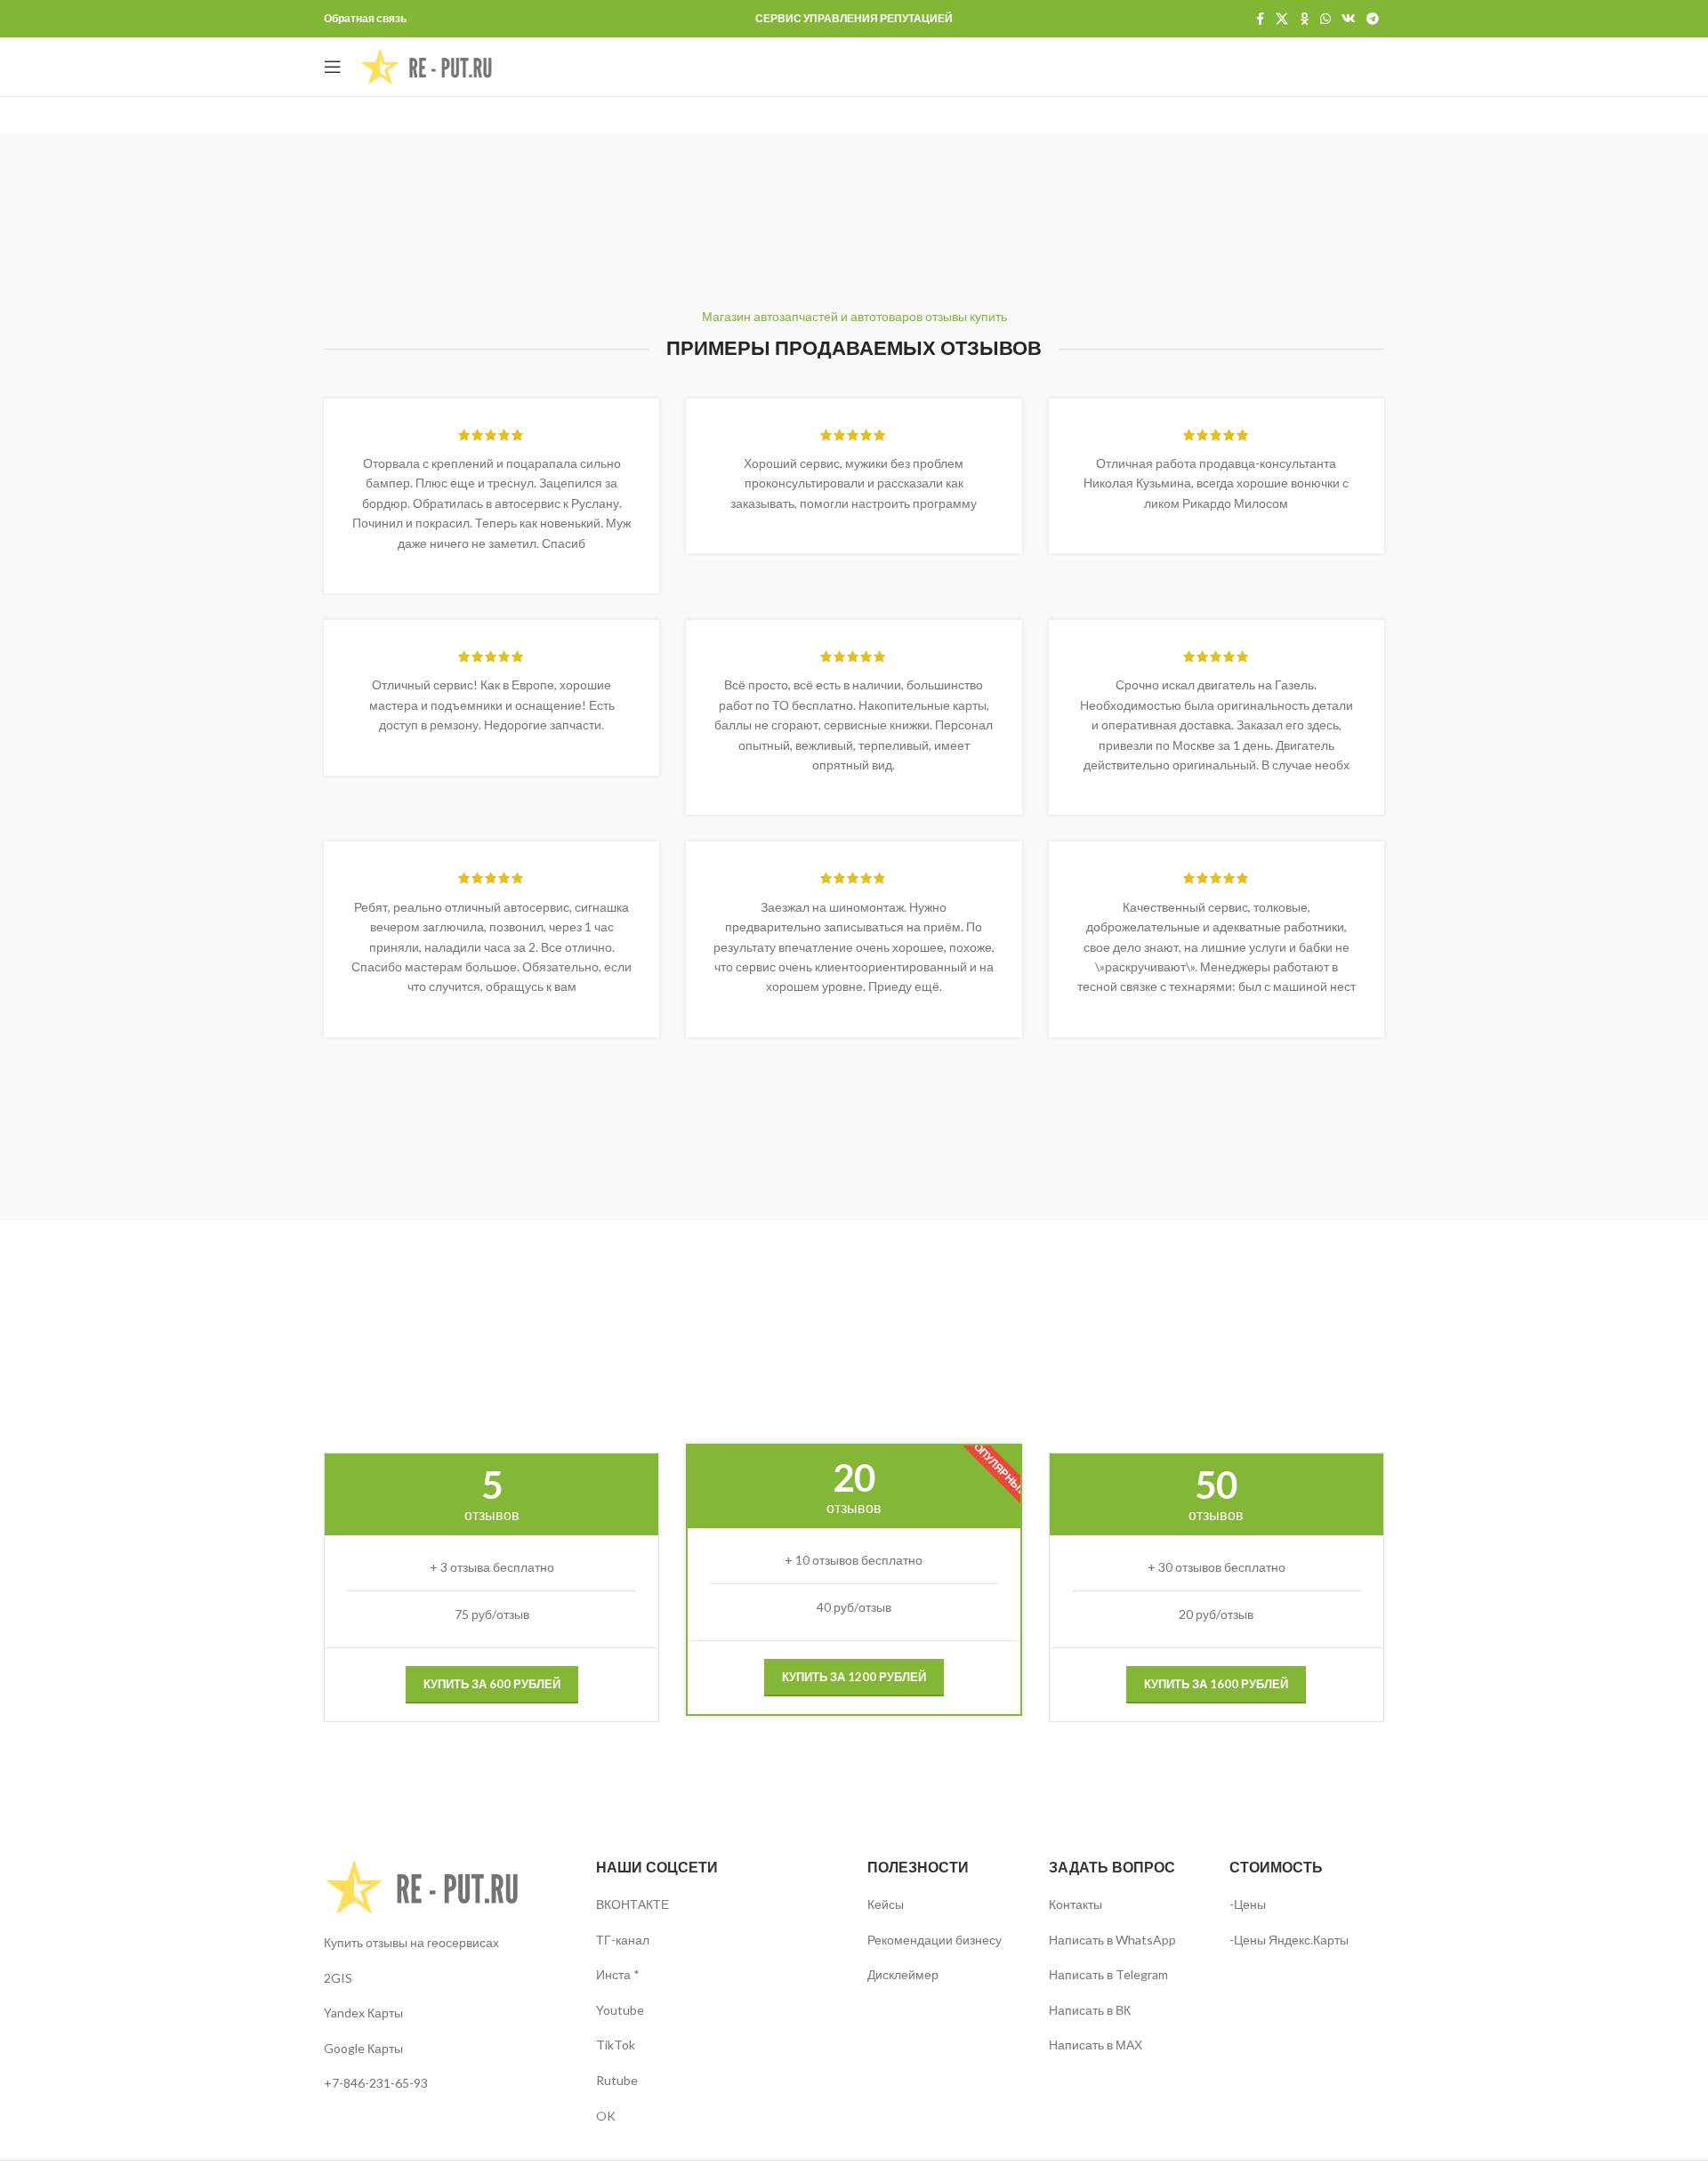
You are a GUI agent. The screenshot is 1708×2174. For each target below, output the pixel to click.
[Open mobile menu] (333, 67)
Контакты (1076, 1904)
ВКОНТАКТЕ (632, 1904)
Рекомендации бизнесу (935, 1940)
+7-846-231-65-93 (376, 2083)
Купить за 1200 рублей (854, 1677)
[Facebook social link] (1260, 19)
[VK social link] (1349, 19)
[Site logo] (426, 65)
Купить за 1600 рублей (1216, 1684)
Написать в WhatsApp (1112, 1940)
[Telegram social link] (1373, 19)
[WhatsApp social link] (1325, 19)
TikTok (616, 2045)
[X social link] (1282, 19)
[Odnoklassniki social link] (1304, 19)
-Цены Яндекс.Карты (1289, 1940)
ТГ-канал (623, 1940)
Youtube (620, 2010)
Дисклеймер (903, 1974)
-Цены (1248, 1904)
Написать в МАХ (1096, 2045)
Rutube (617, 2080)
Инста (613, 1974)
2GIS (338, 1978)
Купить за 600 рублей (492, 1684)
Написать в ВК (1090, 2010)
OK (606, 2116)
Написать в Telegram (1108, 1974)
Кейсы (886, 1904)
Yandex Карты (363, 2013)
